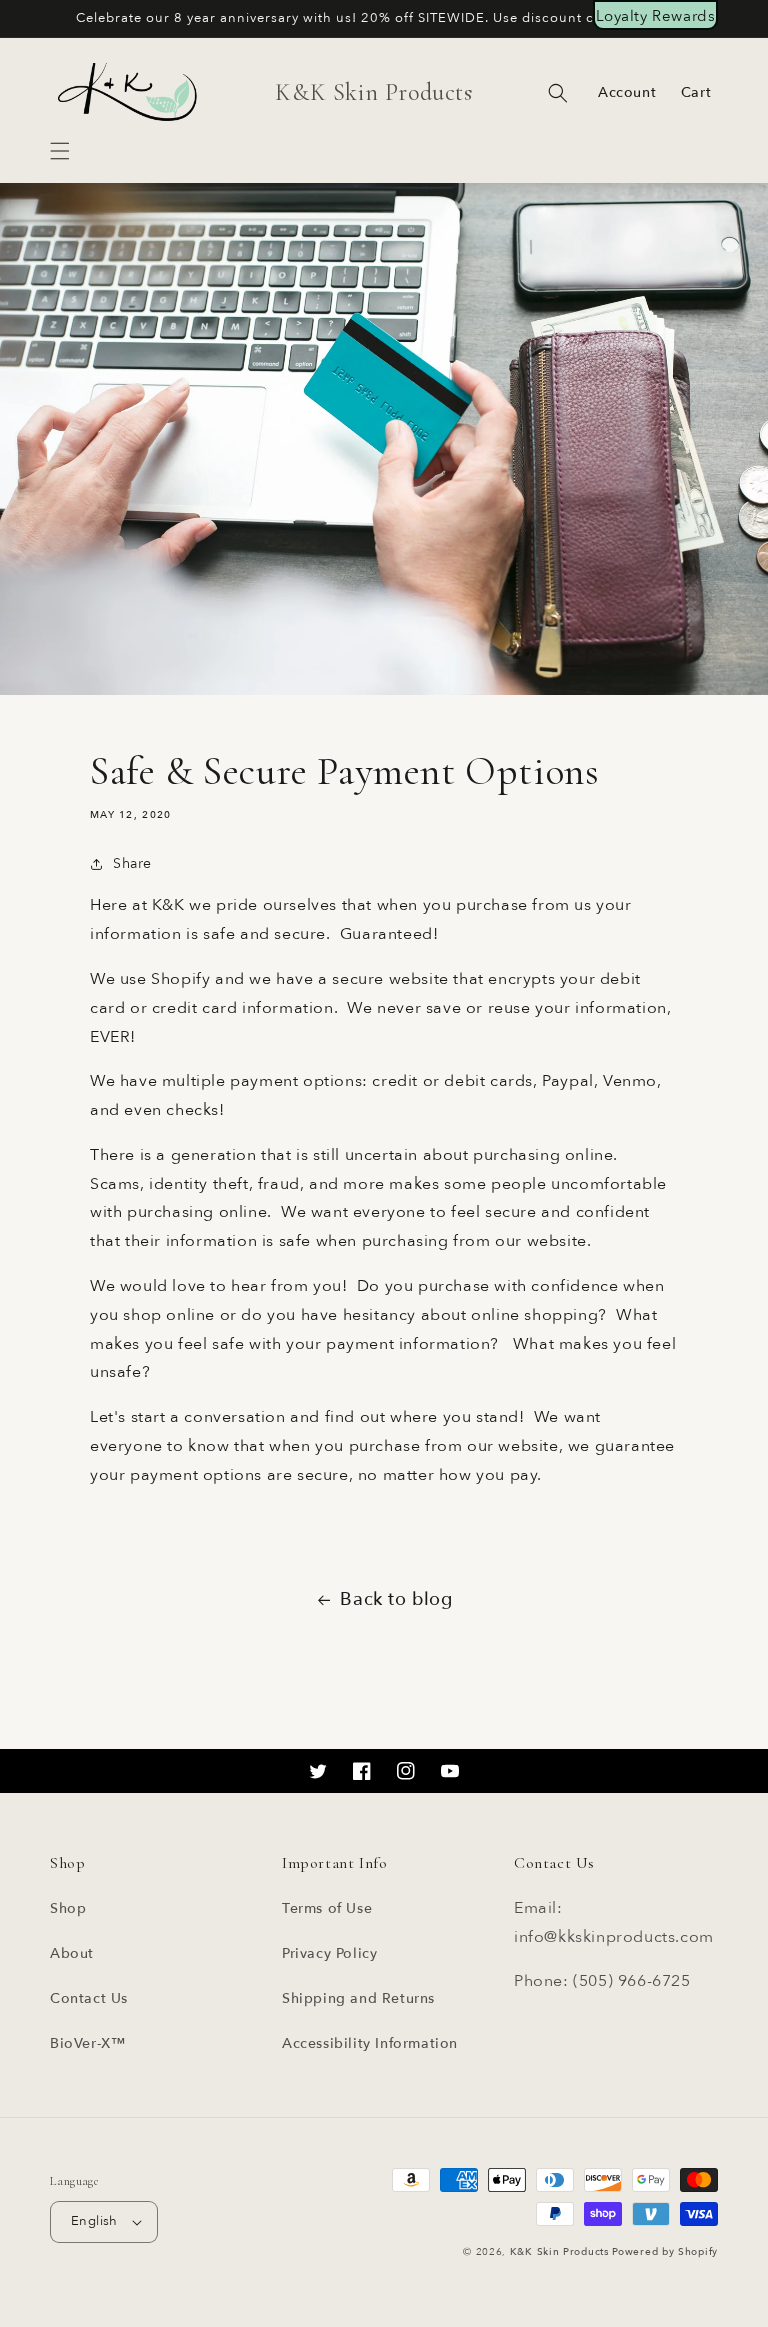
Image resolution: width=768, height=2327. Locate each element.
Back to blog (396, 1599)
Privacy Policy (329, 1953)
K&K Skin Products (559, 2252)
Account (627, 93)
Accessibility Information (370, 2043)
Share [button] (132, 863)
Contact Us (89, 1998)
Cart (696, 92)
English (94, 2221)
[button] (60, 151)
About (72, 1953)
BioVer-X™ (87, 2043)
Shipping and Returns (358, 1998)
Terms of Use (327, 1908)
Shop (68, 1908)
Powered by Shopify (665, 2252)
